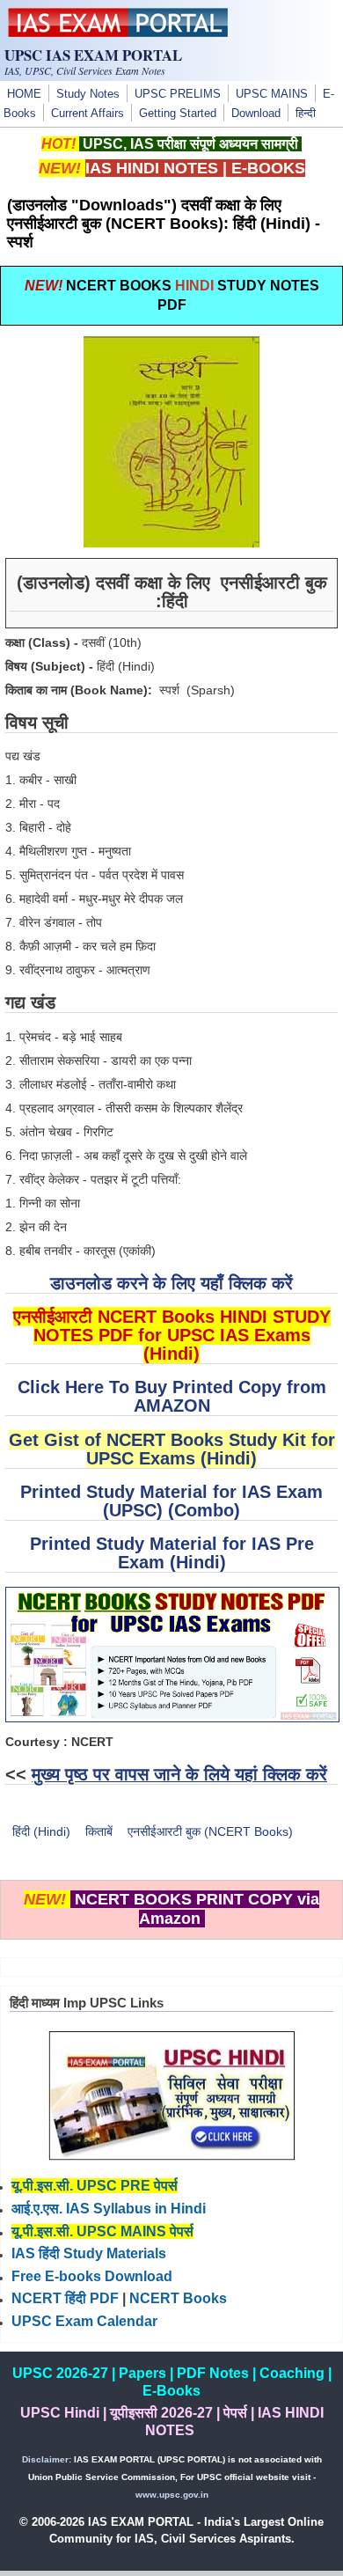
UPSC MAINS (272, 94)
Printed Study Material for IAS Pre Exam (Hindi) (172, 1553)
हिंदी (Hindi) (41, 1831)
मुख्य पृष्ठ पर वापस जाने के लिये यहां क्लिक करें (179, 1774)
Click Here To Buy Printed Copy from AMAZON (172, 1396)
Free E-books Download (92, 2276)
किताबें (99, 1831)
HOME (24, 94)
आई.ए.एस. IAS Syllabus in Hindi (109, 2209)
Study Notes (88, 94)
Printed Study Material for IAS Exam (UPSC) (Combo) (171, 1501)
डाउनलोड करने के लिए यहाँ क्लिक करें (171, 1283)
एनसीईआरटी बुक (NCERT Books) (210, 1831)
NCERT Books (178, 2298)
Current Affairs (88, 114)
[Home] (118, 33)
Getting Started (178, 114)
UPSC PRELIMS (178, 94)
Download (256, 114)
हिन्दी (306, 114)
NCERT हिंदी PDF (65, 2298)
